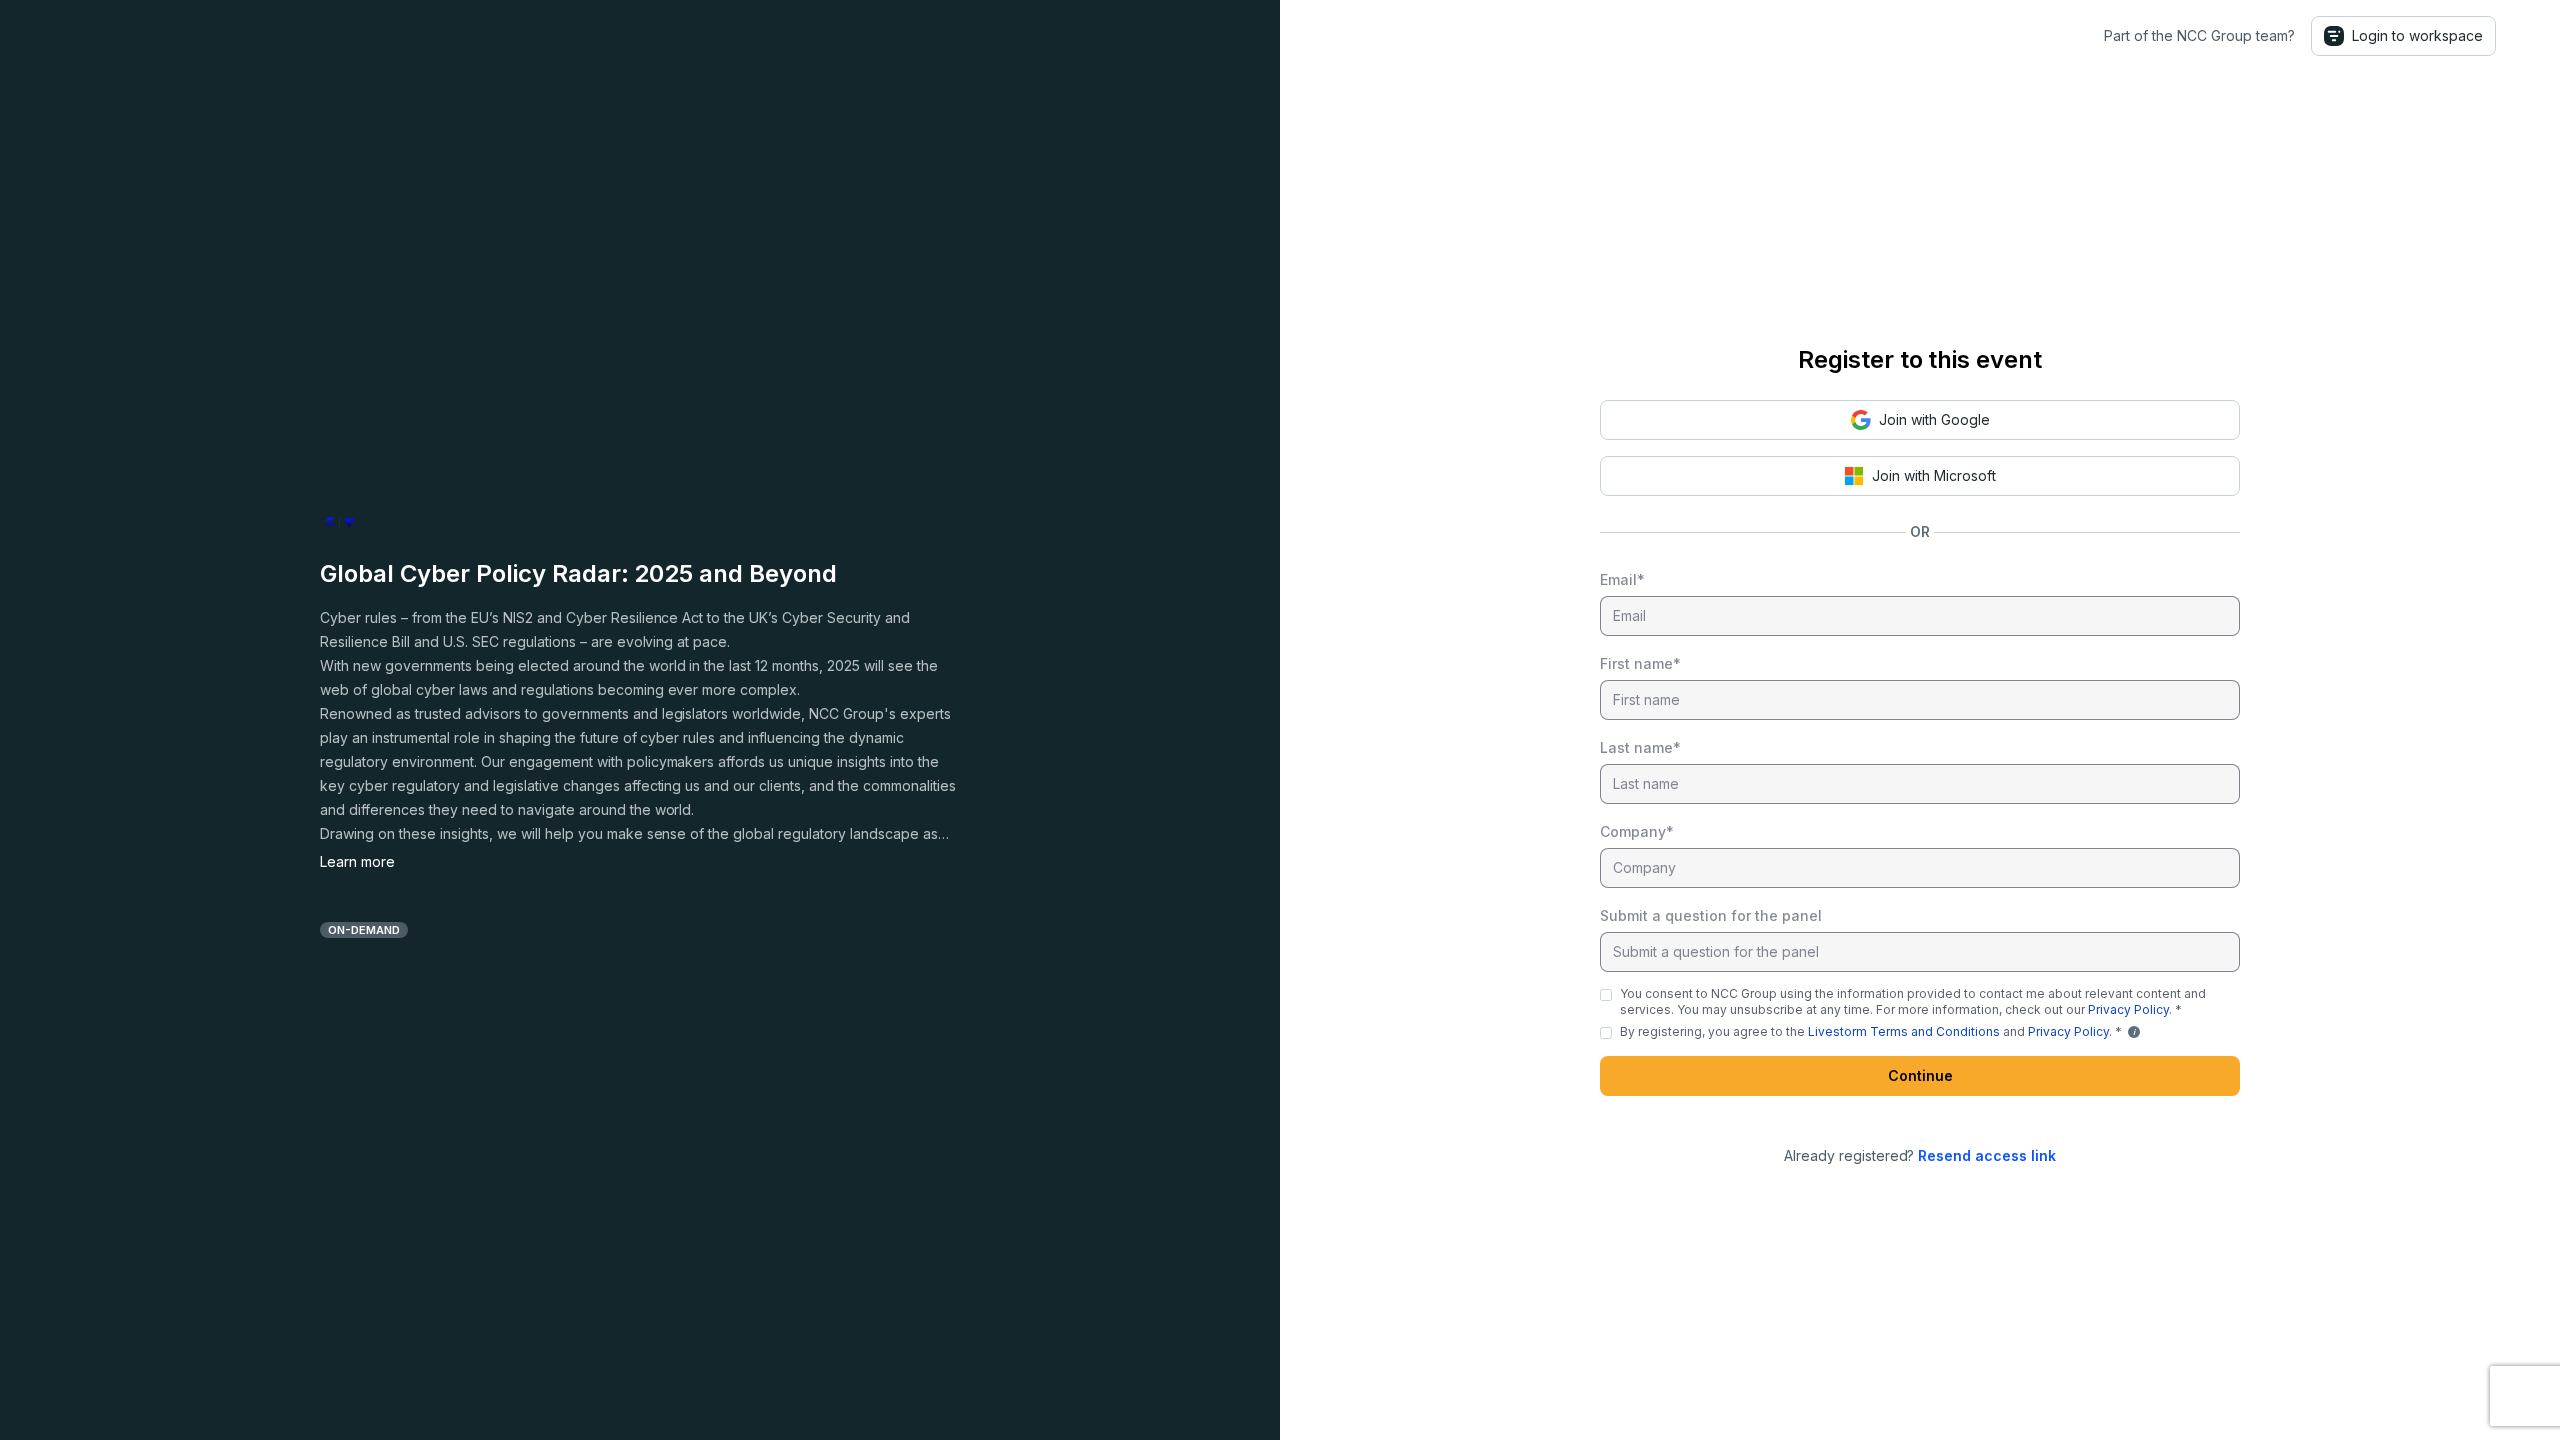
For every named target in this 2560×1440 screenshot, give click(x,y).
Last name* (1640, 747)
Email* (1622, 579)
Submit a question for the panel (1711, 915)
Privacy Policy (2128, 1009)
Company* (1637, 831)
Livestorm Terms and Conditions (1904, 1031)
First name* (1640, 663)
